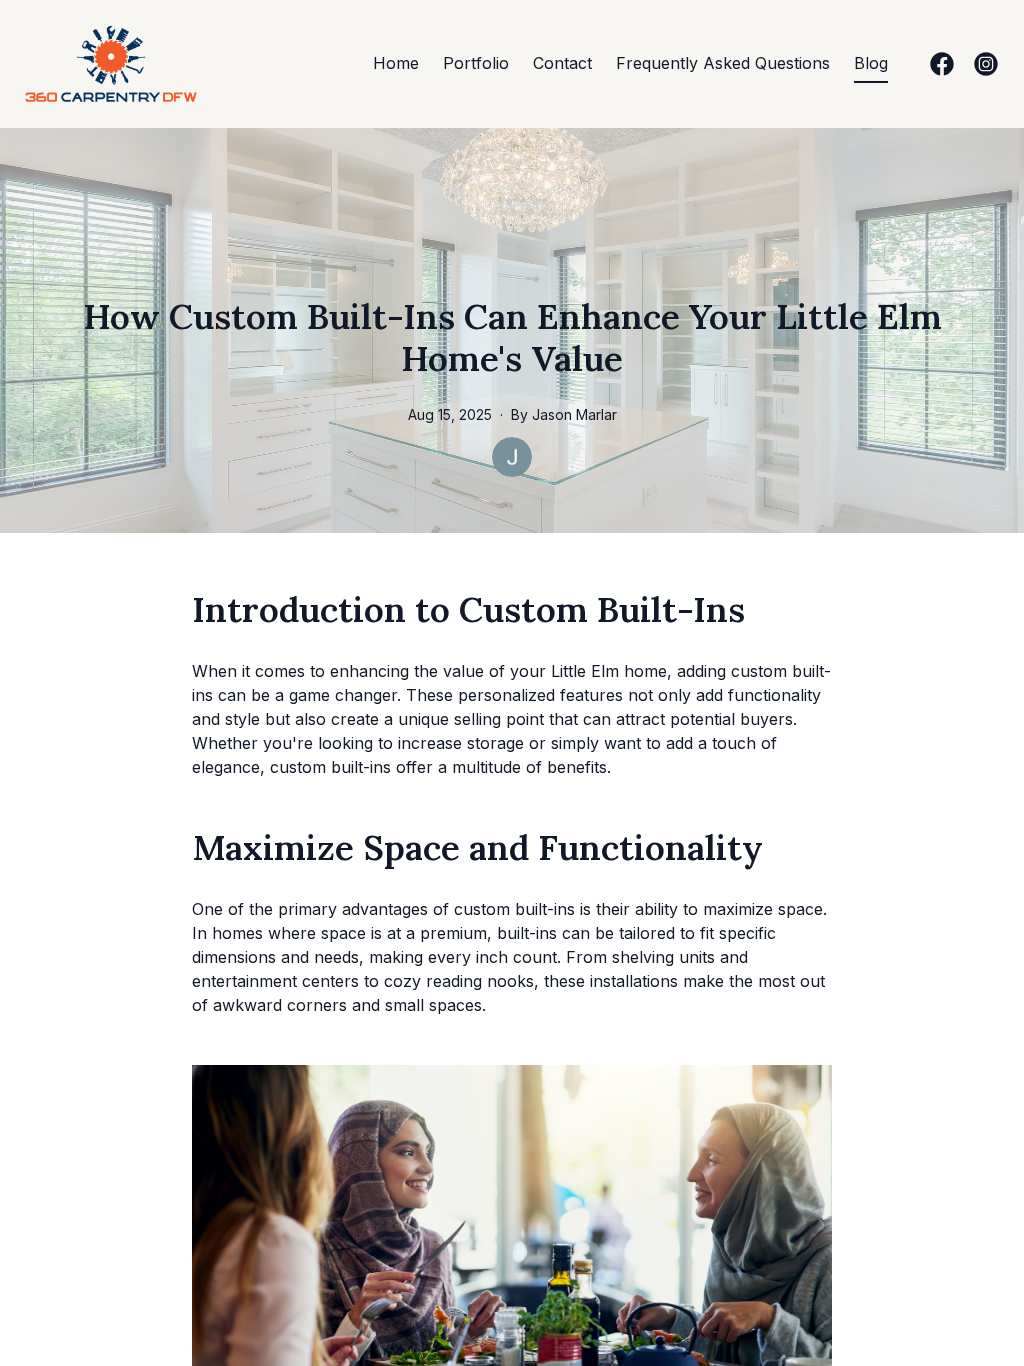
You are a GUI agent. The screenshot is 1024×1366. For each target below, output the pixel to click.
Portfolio (476, 63)
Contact (562, 63)
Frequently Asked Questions (723, 63)
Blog (871, 63)
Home (396, 63)
